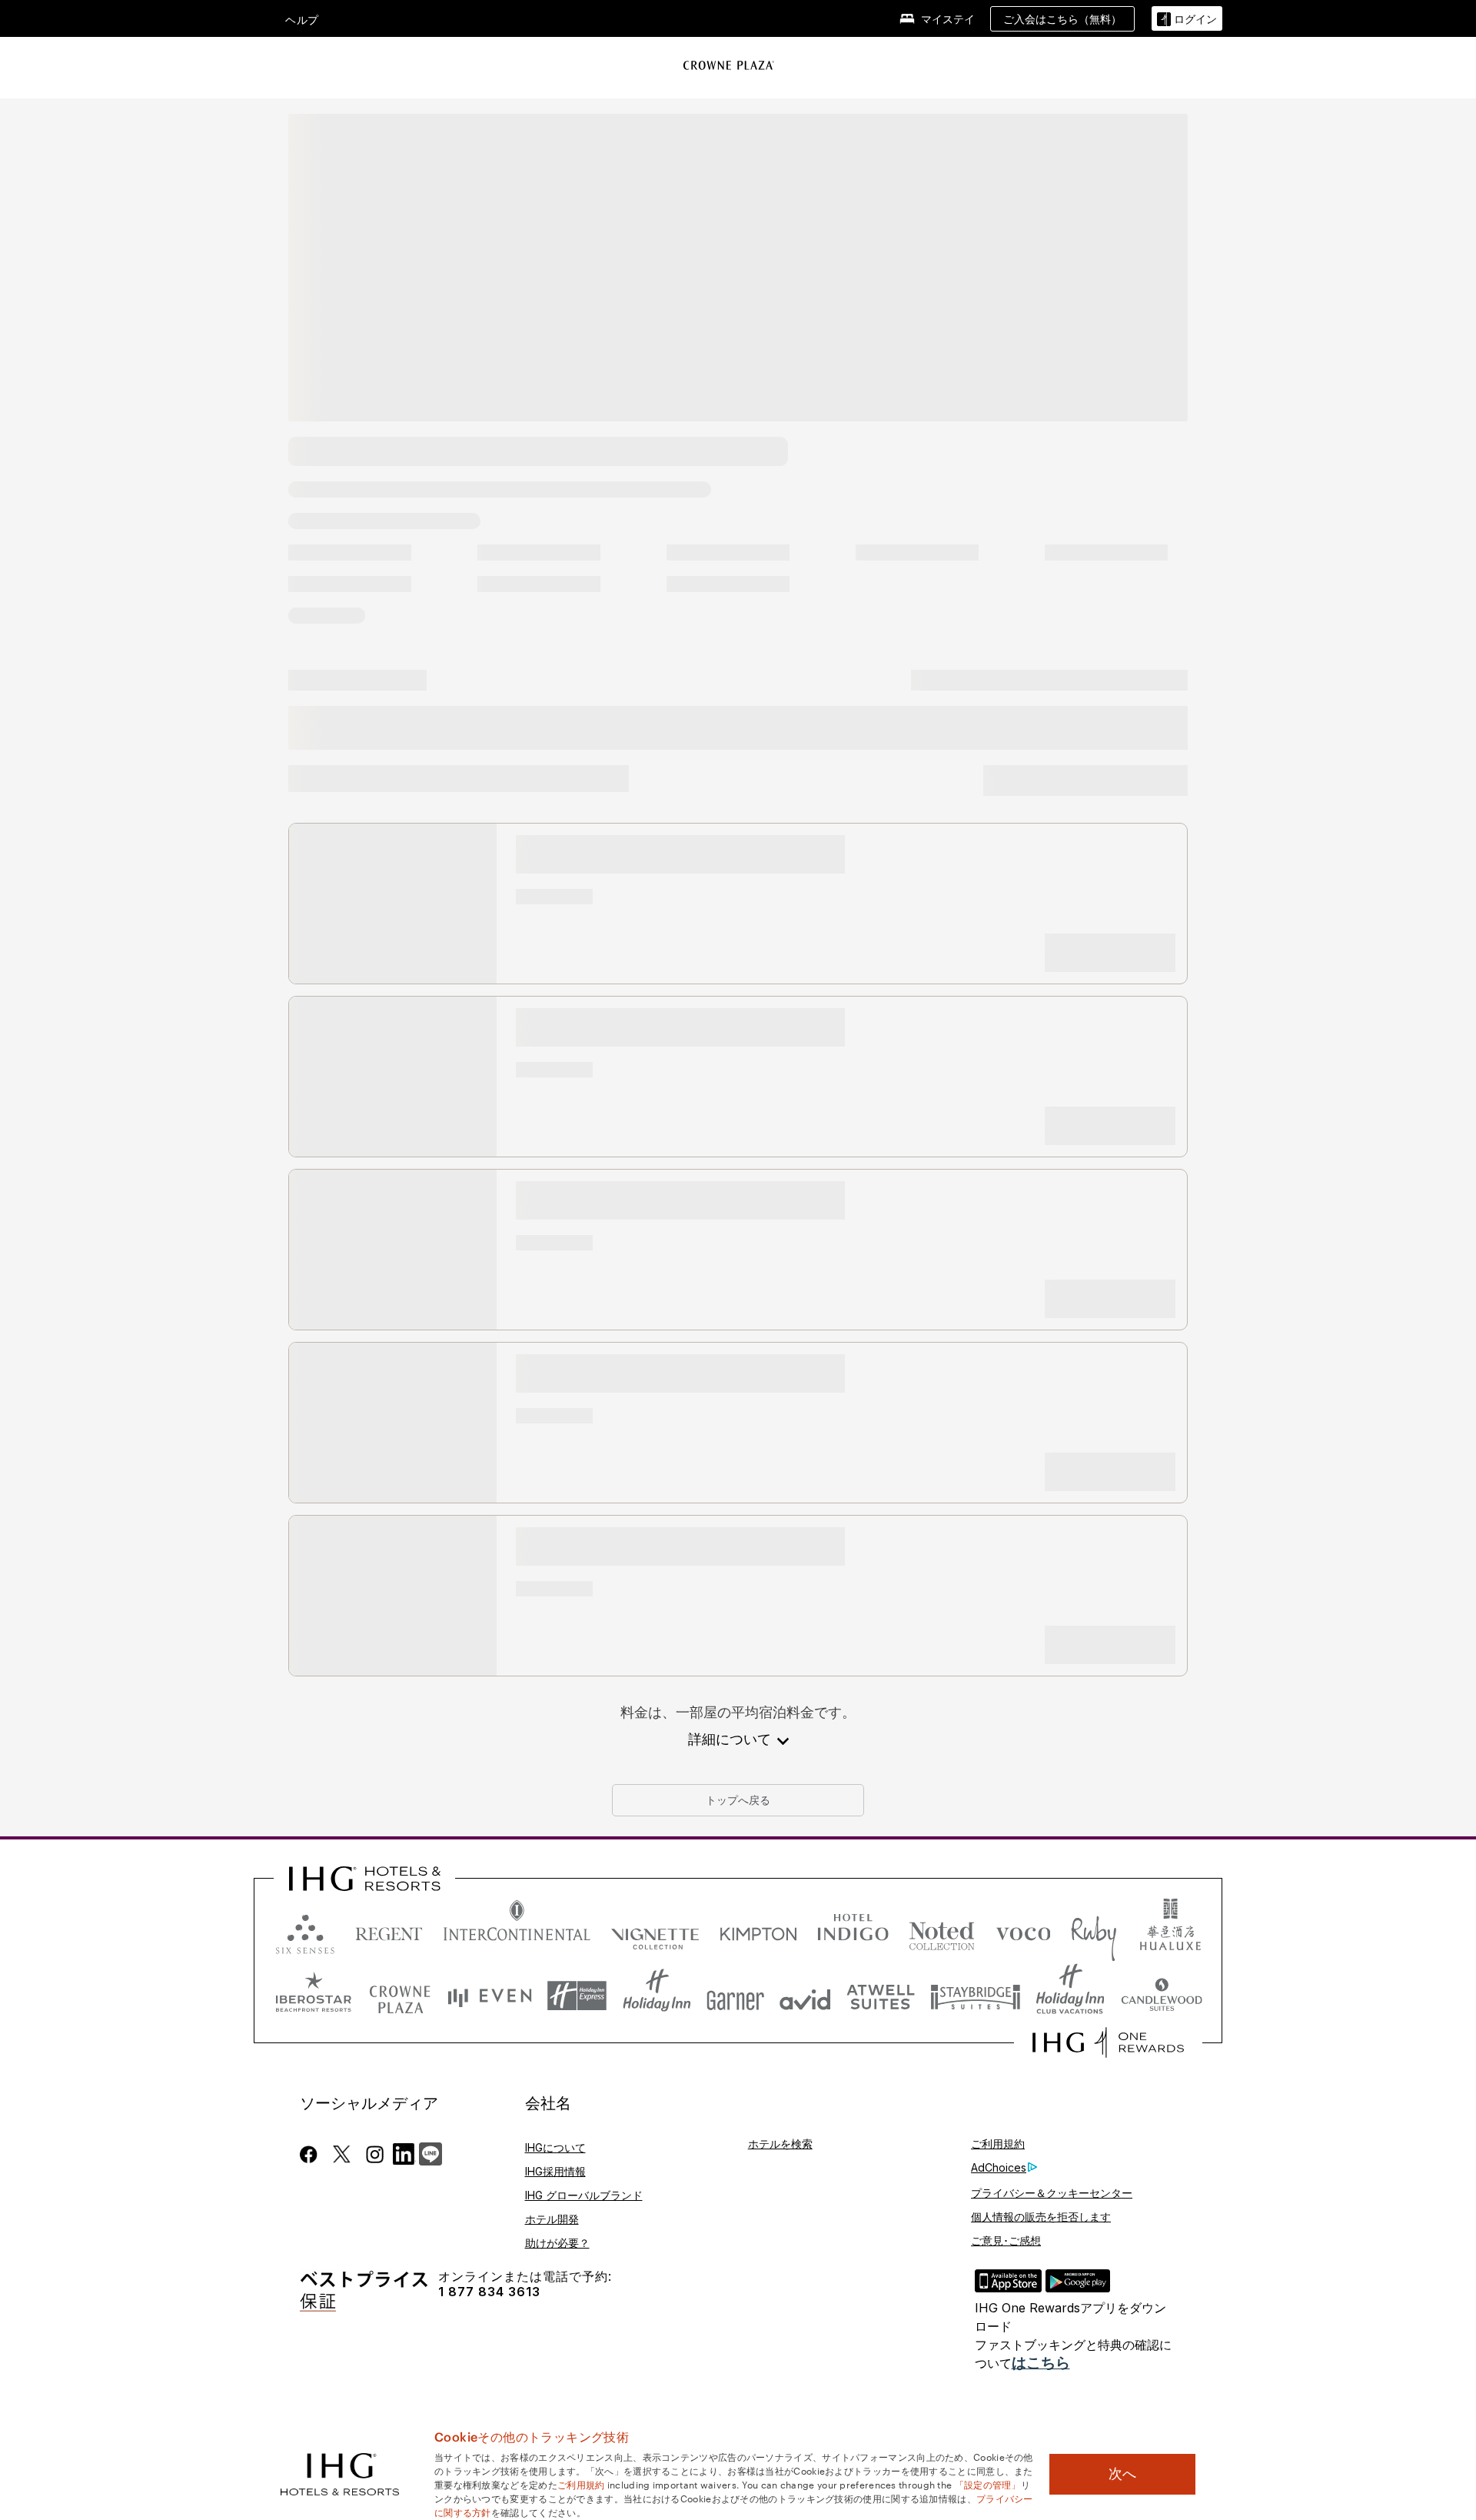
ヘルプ (302, 20)
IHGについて (555, 2147)
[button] (1187, 19)
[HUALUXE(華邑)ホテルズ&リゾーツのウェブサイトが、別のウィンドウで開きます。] (1170, 1931)
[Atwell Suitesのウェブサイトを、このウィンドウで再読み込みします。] (881, 1996)
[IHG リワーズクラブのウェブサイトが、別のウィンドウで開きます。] (1108, 2042)
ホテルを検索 (780, 2144)
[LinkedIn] (404, 2152)
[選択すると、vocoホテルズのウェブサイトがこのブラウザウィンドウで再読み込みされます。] (1023, 1931)
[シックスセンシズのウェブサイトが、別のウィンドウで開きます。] (305, 1931)
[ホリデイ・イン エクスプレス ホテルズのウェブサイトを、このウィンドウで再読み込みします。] (577, 1996)
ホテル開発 (552, 2219)
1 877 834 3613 (489, 2292)
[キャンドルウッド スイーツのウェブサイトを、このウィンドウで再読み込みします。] (1161, 1996)
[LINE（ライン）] (430, 2152)
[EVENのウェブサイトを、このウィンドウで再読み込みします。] (490, 1996)
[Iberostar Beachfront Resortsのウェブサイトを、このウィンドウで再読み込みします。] (314, 1996)
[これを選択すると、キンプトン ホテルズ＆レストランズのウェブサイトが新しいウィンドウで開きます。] (758, 1931)
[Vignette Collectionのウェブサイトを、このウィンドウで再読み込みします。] (655, 1931)
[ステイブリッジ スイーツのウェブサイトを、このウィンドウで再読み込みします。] (976, 1996)
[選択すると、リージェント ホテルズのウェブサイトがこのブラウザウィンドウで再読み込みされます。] (389, 1931)
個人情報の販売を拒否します (1041, 2217)
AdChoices (999, 2167)
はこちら (1041, 2363)
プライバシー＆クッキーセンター (1052, 2193)
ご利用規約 (998, 2144)
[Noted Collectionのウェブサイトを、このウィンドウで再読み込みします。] (942, 1931)
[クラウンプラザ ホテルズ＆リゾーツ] (729, 65)
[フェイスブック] (312, 2154)
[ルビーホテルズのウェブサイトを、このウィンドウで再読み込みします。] (1094, 1931)
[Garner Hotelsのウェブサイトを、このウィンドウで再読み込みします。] (735, 1996)
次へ (1122, 2474)
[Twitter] (342, 2154)
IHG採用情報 (555, 2171)
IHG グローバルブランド (584, 2195)
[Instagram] (375, 2154)
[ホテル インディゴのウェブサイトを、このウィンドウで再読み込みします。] (853, 1931)
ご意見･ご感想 (1006, 2240)
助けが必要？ (557, 2243)
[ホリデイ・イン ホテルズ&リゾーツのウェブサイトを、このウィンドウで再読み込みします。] (657, 1996)
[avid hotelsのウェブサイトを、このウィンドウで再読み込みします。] (805, 1996)
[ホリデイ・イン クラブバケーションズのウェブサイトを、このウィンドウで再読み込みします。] (1070, 1996)
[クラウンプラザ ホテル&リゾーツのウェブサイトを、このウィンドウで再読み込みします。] (400, 1996)
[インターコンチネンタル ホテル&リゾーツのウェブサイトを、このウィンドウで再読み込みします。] (517, 1931)
